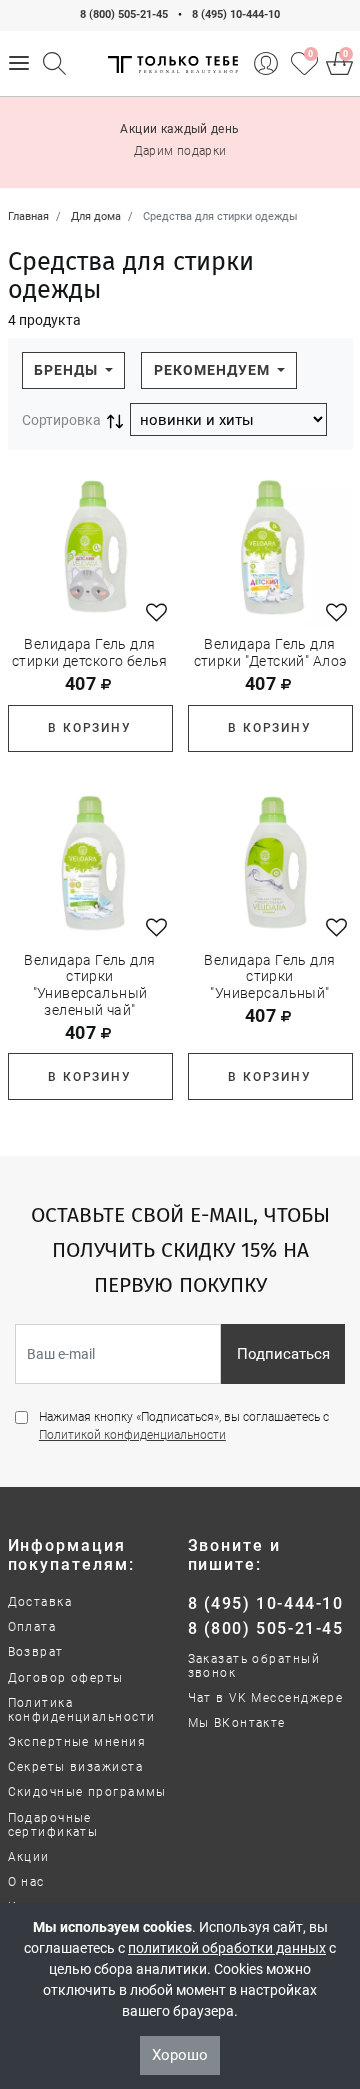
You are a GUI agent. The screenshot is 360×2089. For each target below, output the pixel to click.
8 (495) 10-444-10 (236, 14)
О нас (26, 1882)
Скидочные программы (87, 1792)
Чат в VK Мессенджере (266, 1698)
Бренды (68, 370)
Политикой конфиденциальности (132, 1435)
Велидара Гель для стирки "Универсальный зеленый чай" (89, 985)
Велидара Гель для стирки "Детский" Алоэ (270, 652)
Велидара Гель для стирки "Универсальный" (269, 977)
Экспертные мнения (77, 1742)
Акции (29, 1857)
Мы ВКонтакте (237, 1723)
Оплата (32, 1627)
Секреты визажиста (75, 1767)
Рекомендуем (214, 370)
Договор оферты (66, 1678)
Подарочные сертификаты (53, 1825)
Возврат (36, 1652)
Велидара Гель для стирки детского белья (90, 652)
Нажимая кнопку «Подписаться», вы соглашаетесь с (184, 1426)
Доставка (40, 1602)
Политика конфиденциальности (82, 1710)
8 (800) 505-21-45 (124, 14)
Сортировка (61, 420)
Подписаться (283, 1354)
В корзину (89, 728)
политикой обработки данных (227, 1948)
